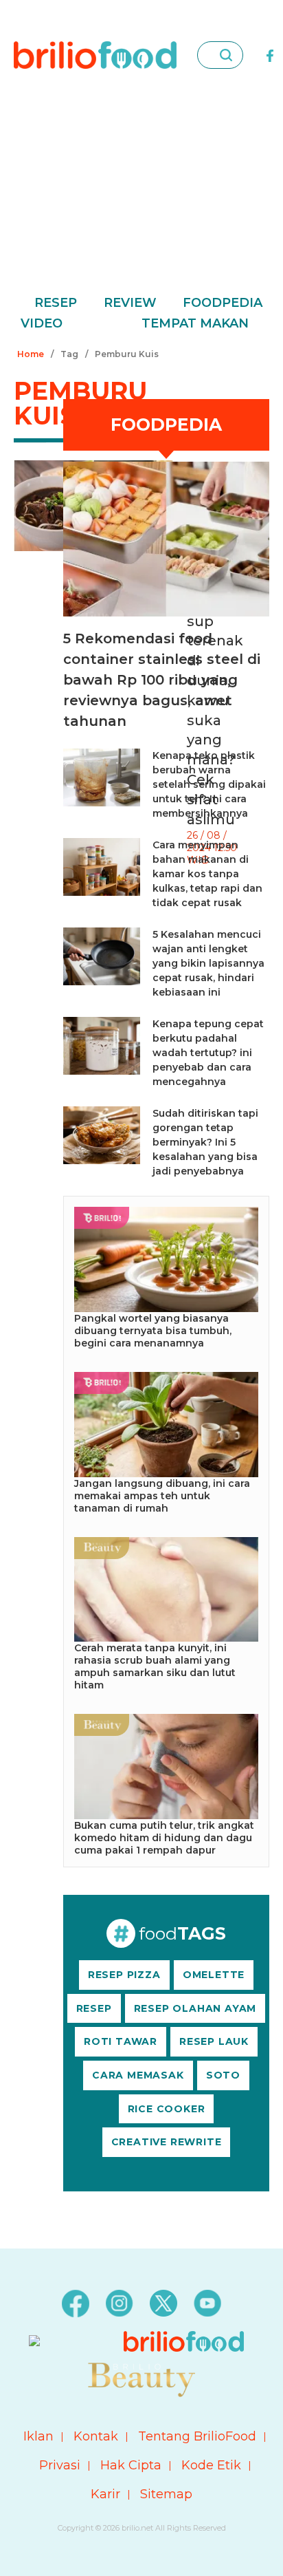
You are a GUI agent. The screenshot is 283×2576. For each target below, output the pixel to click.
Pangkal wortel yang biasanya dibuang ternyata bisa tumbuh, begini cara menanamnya (153, 1331)
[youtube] (207, 2303)
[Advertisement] (141, 201)
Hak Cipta (131, 2465)
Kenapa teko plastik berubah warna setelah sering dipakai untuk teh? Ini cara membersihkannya (209, 784)
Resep (56, 303)
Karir (105, 2494)
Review (130, 303)
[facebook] (270, 54)
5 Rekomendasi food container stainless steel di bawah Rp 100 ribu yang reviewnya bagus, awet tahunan (162, 680)
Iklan (38, 2436)
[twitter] (163, 2303)
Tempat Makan (195, 323)
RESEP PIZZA (124, 1975)
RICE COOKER (167, 2109)
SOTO (223, 2075)
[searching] (226, 55)
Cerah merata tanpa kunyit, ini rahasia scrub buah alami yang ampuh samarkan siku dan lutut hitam (155, 1666)
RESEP (94, 2008)
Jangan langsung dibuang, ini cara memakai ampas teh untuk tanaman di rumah (162, 1496)
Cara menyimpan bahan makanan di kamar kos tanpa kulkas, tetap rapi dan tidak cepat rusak (207, 874)
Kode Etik (211, 2465)
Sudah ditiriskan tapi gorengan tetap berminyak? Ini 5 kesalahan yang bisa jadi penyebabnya (205, 1142)
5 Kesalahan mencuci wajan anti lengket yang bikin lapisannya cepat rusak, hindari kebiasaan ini (208, 963)
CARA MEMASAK (138, 2075)
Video (42, 323)
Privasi (60, 2465)
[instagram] (120, 2303)
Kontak (96, 2436)
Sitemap (166, 2494)
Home (31, 354)
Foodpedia (223, 303)
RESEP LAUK (214, 2041)
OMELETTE (214, 1975)
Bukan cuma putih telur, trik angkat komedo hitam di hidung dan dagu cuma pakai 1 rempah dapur (164, 1838)
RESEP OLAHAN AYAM (195, 2008)
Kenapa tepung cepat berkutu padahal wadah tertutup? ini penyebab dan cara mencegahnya (208, 1053)
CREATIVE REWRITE (167, 2142)
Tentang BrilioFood (197, 2436)
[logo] (95, 54)
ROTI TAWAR (121, 2041)
